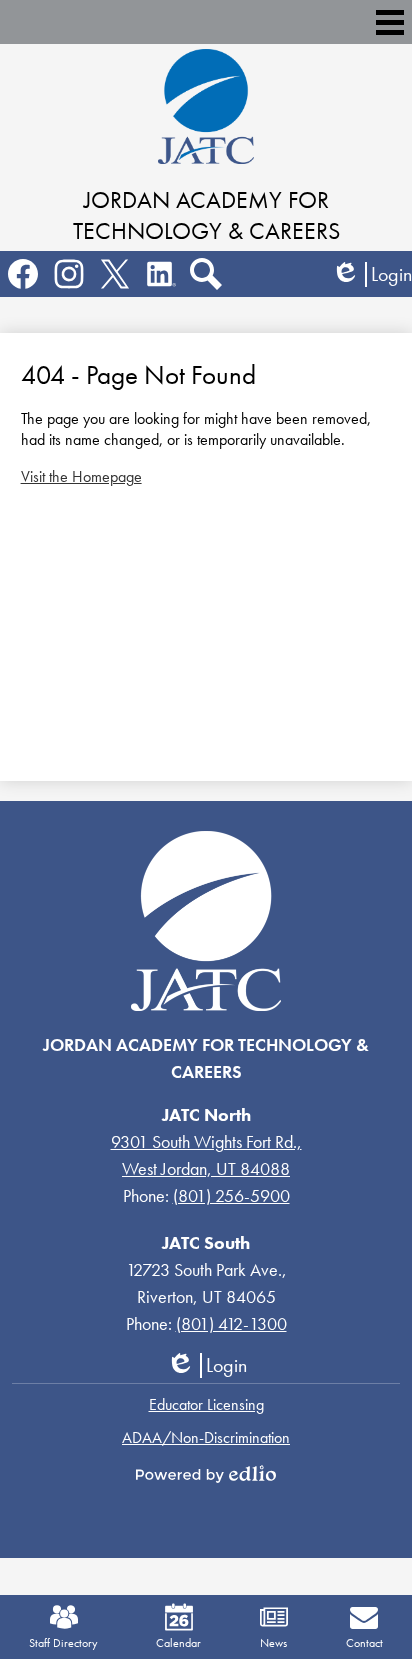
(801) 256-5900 (231, 1195)
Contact (364, 1643)
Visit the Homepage (81, 476)
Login (371, 274)
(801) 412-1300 (231, 1323)
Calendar (178, 1643)
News (273, 1643)
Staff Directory (63, 1643)
